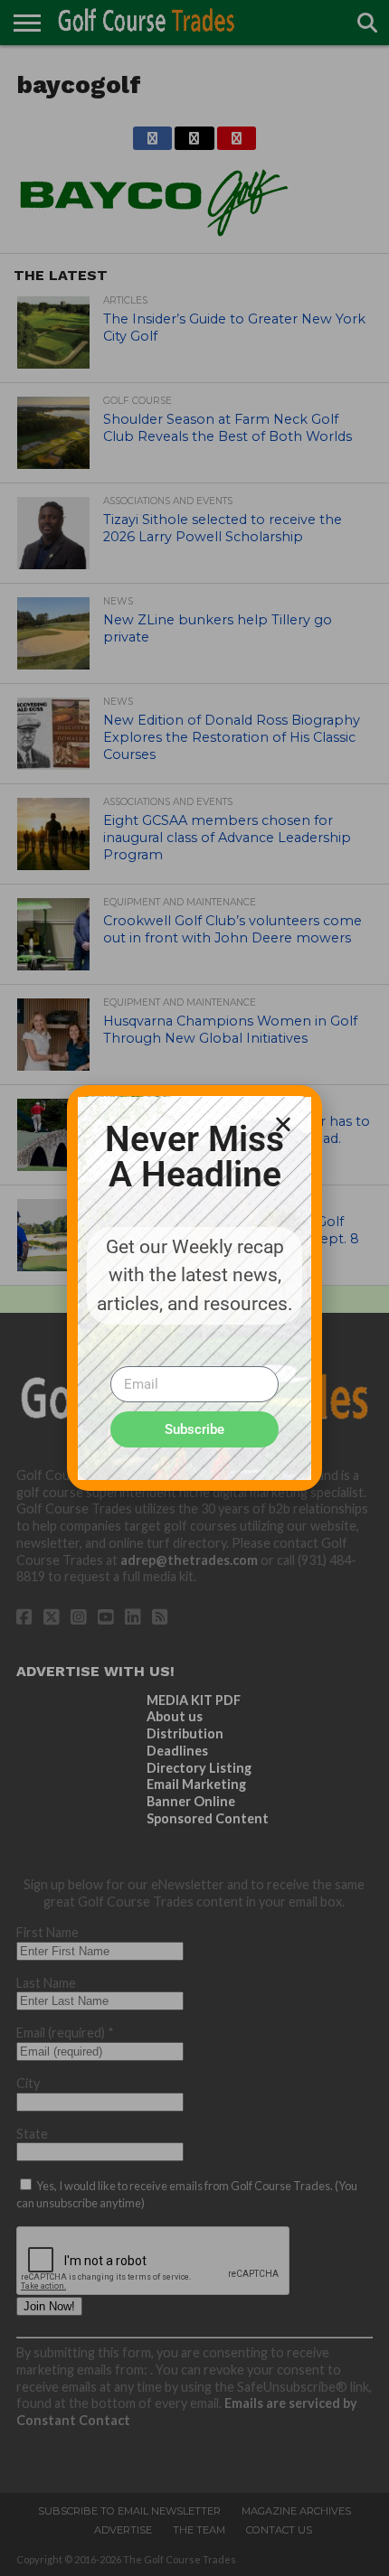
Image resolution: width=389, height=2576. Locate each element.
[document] (194, 1288)
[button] (283, 1124)
